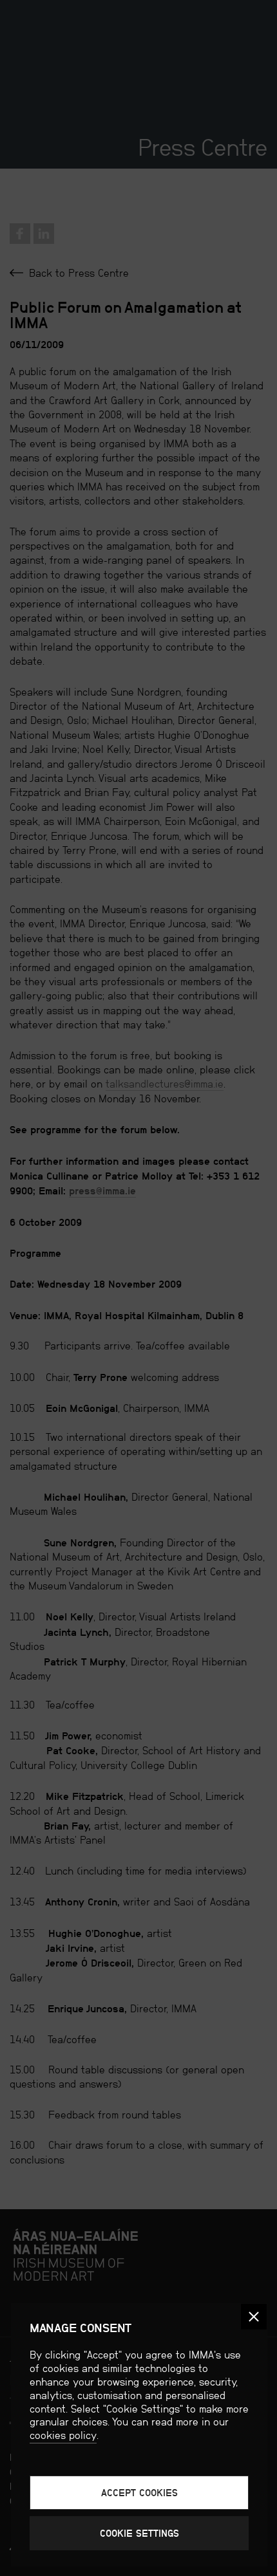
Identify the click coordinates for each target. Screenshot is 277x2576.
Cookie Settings (139, 2533)
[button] (254, 2317)
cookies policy (63, 2435)
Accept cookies (139, 2493)
